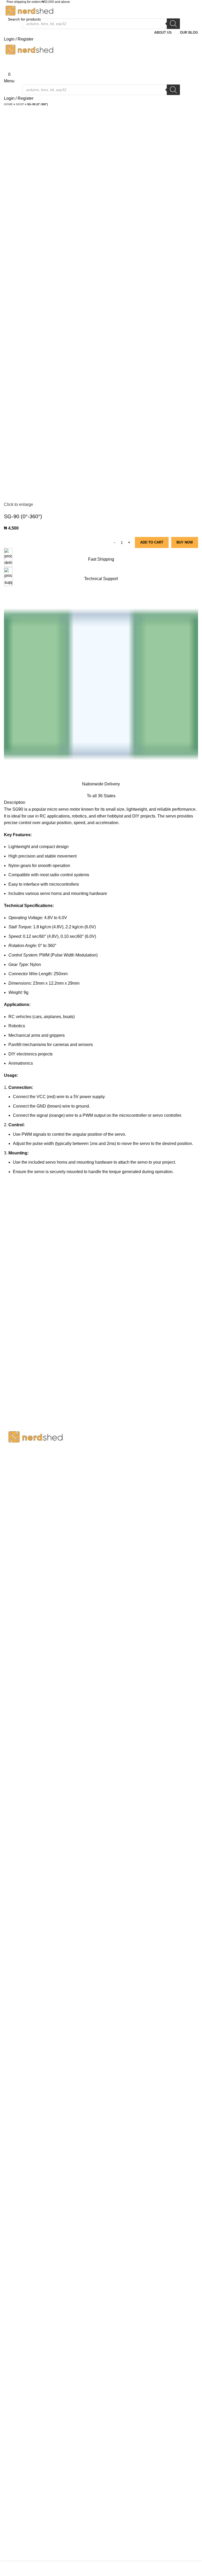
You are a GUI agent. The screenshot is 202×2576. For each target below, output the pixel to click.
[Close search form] (7, 7)
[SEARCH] (192, 19)
